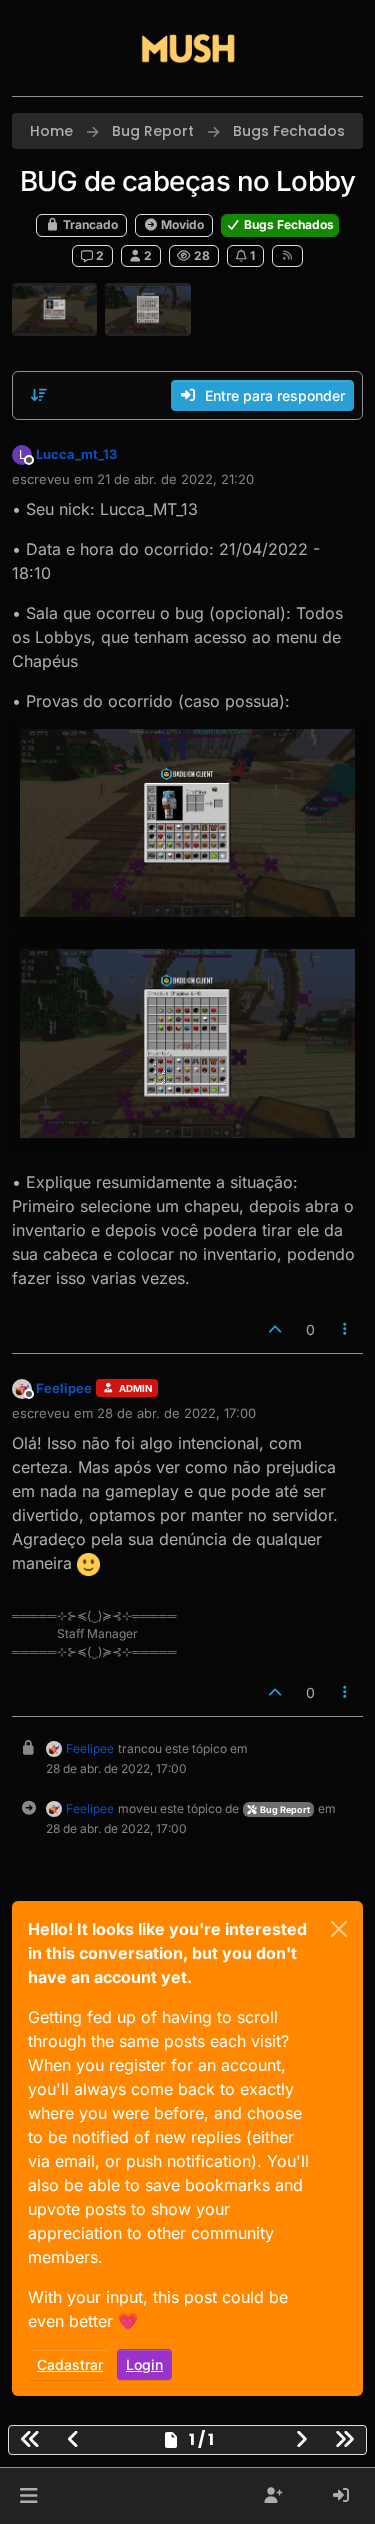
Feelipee (64, 1388)
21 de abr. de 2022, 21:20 (175, 479)
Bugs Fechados (287, 224)
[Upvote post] (275, 1329)
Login (144, 2364)
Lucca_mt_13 (76, 454)
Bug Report (284, 1809)
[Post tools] (346, 1329)
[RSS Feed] (287, 256)
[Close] (339, 1929)
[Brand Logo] (188, 48)
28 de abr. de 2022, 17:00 (176, 1413)
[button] (28, 2496)
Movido (181, 224)
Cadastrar (70, 2364)
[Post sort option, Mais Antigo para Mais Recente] (39, 395)
